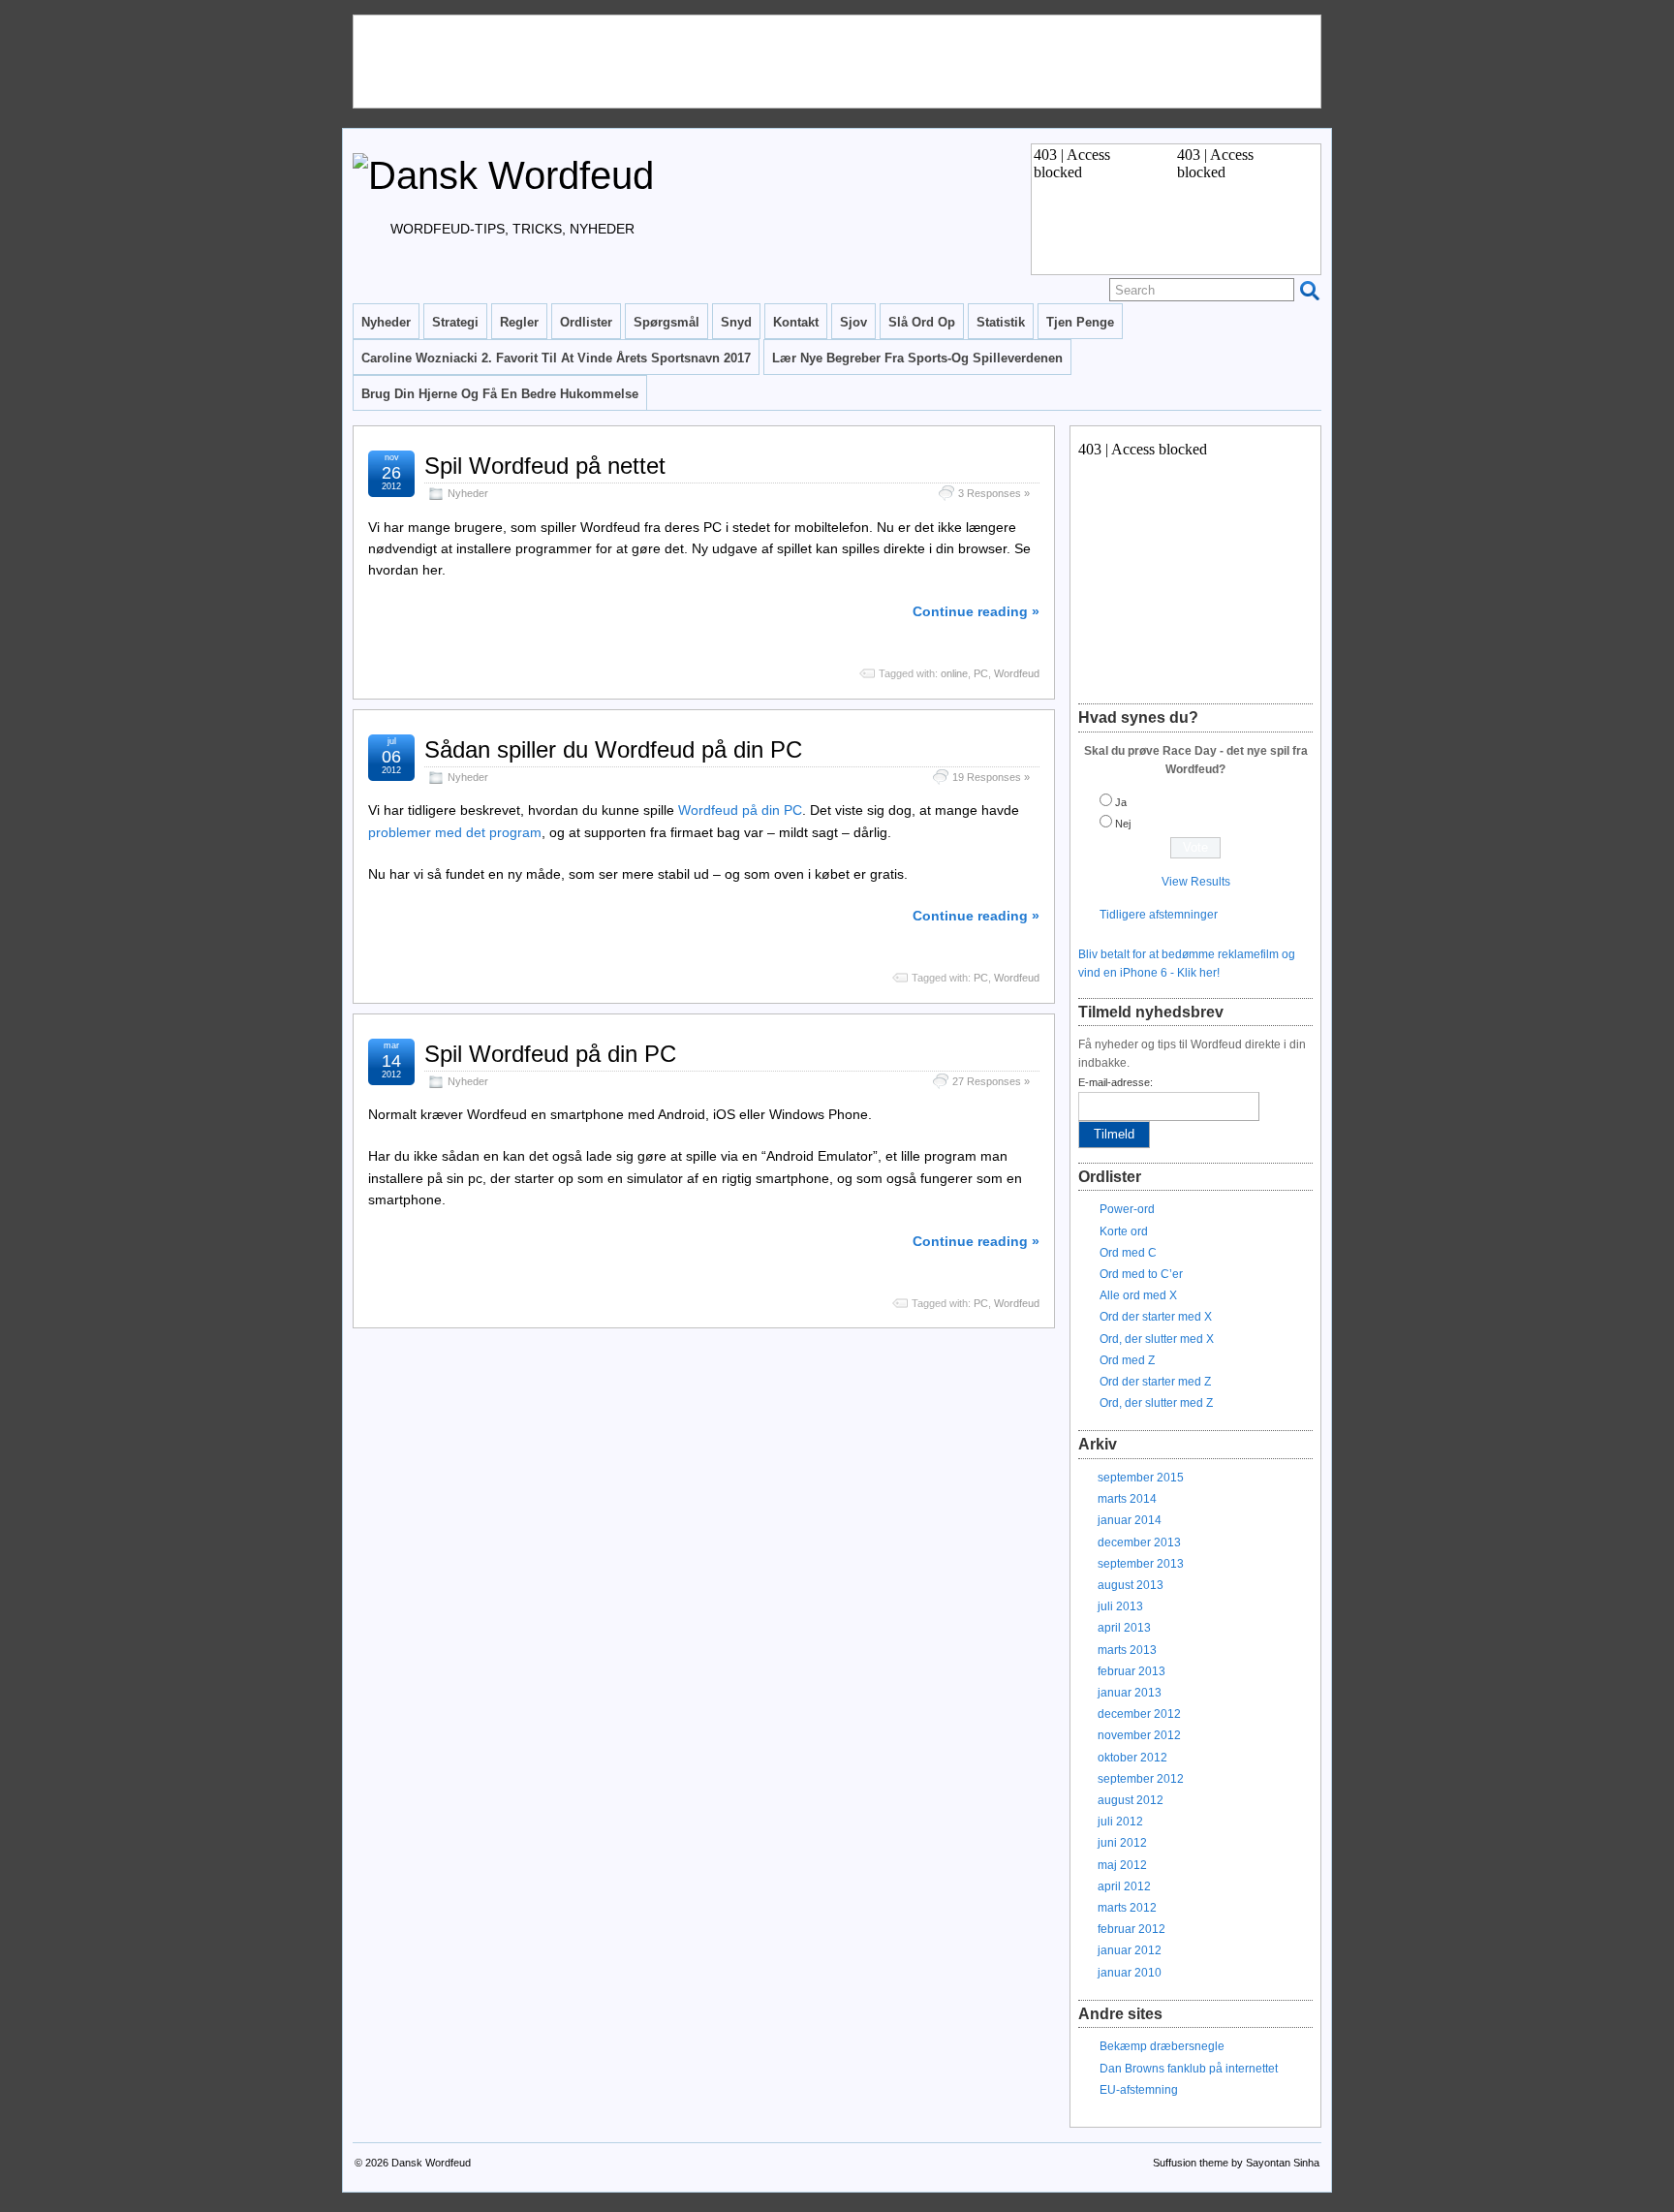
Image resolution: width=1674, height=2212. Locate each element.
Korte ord (1124, 1231)
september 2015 (1141, 1478)
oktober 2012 (1132, 1758)
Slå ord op (922, 322)
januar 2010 (1130, 1973)
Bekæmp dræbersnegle (1162, 2046)
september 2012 (1141, 1779)
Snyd (736, 322)
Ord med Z (1127, 1360)
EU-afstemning (1139, 2090)
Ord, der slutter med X (1157, 1339)
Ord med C (1128, 1253)
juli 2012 (1120, 1822)
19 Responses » (991, 777)
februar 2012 (1131, 1929)
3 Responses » (994, 493)
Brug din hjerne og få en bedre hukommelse (500, 394)
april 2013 (1124, 1628)
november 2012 (1139, 1735)
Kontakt (796, 322)
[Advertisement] (706, 59)
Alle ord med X (1138, 1295)
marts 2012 (1127, 1908)
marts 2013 (1127, 1650)
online (954, 673)
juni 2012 (1122, 1843)
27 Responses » (991, 1081)
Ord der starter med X (1156, 1317)
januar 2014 (1130, 1520)
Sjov (853, 322)
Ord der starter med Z (1155, 1382)
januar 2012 (1130, 1950)
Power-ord (1127, 1209)
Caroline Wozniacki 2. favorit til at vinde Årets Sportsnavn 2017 (556, 358)
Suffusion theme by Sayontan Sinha (1236, 2163)
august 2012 (1131, 1800)
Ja (1121, 802)
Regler (519, 322)
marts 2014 (1127, 1499)
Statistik (1001, 322)
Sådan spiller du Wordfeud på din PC (613, 749)
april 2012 (1124, 1886)
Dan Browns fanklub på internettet (1189, 2069)
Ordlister (586, 322)
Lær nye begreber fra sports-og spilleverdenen (917, 358)
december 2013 (1139, 1542)
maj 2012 (1122, 1865)
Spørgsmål (666, 322)
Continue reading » (976, 611)
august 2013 (1131, 1585)
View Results (1196, 882)
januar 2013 (1130, 1693)
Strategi (455, 322)
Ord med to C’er (1141, 1274)
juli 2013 (1120, 1606)
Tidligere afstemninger (1159, 915)
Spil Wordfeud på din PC (550, 1054)
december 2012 (1139, 1714)
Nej (1123, 824)
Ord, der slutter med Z (1156, 1403)
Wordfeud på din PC (740, 810)
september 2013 (1141, 1564)
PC (981, 673)
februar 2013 (1131, 1671)
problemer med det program (455, 832)
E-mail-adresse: (1116, 1082)
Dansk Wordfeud (431, 2163)
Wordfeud (1017, 673)
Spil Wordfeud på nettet (545, 466)
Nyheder (386, 322)
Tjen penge (1080, 322)
